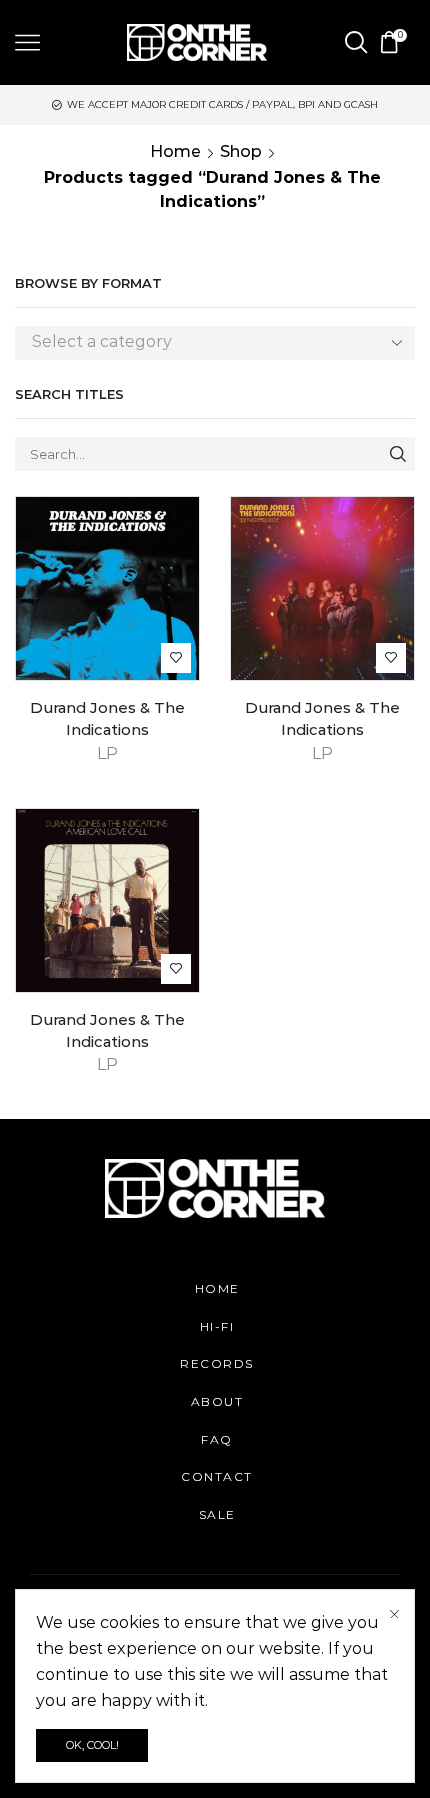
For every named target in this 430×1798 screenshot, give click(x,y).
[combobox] (215, 343)
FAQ (217, 1439)
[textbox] (200, 342)
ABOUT (217, 1401)
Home (175, 151)
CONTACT (217, 1476)
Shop (241, 151)
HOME (217, 1288)
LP (107, 753)
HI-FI (217, 1326)
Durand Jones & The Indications (107, 719)
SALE (217, 1514)
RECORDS (217, 1363)
